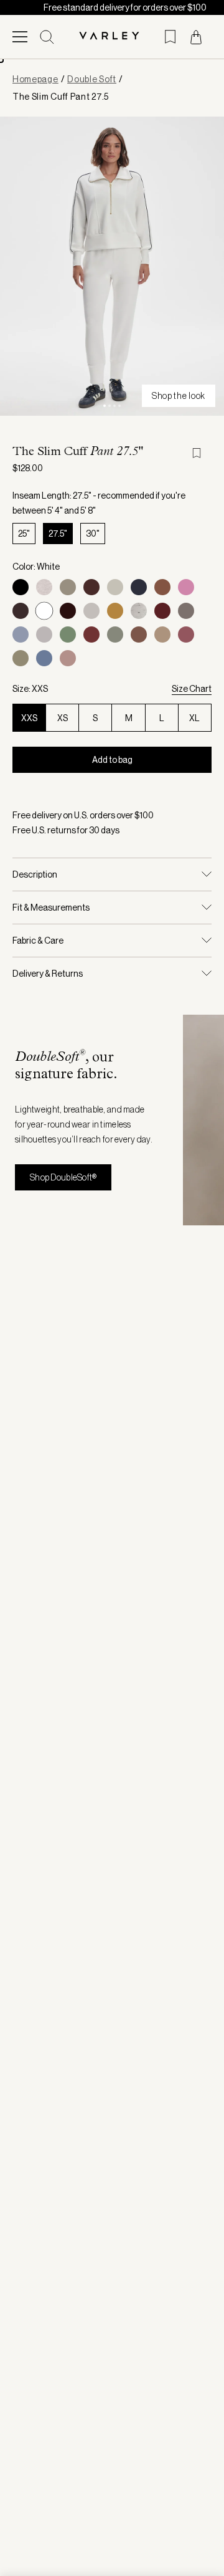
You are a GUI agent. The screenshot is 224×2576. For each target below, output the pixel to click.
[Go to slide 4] (119, 406)
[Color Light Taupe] (162, 634)
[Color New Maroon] (162, 611)
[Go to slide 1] (105, 406)
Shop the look (179, 396)
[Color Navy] (139, 587)
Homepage (35, 79)
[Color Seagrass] (21, 658)
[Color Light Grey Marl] (91, 611)
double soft (92, 79)
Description (35, 874)
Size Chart (192, 689)
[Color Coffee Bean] (91, 587)
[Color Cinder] (186, 611)
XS (63, 718)
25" (24, 534)
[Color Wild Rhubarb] (186, 634)
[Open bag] (196, 37)
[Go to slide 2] (110, 406)
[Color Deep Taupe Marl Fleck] (139, 634)
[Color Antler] (68, 658)
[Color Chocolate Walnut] (68, 611)
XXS (29, 718)
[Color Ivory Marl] (44, 587)
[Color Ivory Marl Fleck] (139, 611)
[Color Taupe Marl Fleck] (44, 634)
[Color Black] (21, 587)
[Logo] (112, 36)
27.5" (58, 534)
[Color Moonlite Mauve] (186, 587)
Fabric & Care (38, 941)
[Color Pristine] (115, 587)
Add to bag (112, 760)
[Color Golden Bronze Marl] (162, 587)
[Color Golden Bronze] (115, 611)
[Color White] (44, 611)
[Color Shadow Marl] (115, 634)
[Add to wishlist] (202, 453)
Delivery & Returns (48, 974)
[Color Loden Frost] (68, 634)
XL (194, 718)
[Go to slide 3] (114, 406)
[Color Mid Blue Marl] (21, 634)
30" (93, 534)
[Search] (47, 37)
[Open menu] (20, 37)
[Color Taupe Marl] (68, 587)
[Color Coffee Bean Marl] (21, 611)
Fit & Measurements (51, 907)
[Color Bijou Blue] (44, 658)
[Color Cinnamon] (91, 634)
